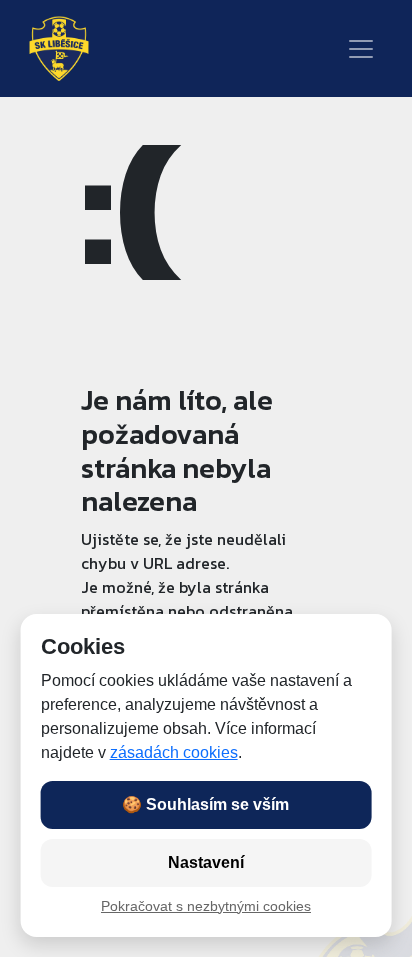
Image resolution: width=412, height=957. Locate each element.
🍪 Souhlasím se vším (205, 804)
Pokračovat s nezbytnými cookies (206, 906)
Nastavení (206, 862)
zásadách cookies (174, 752)
